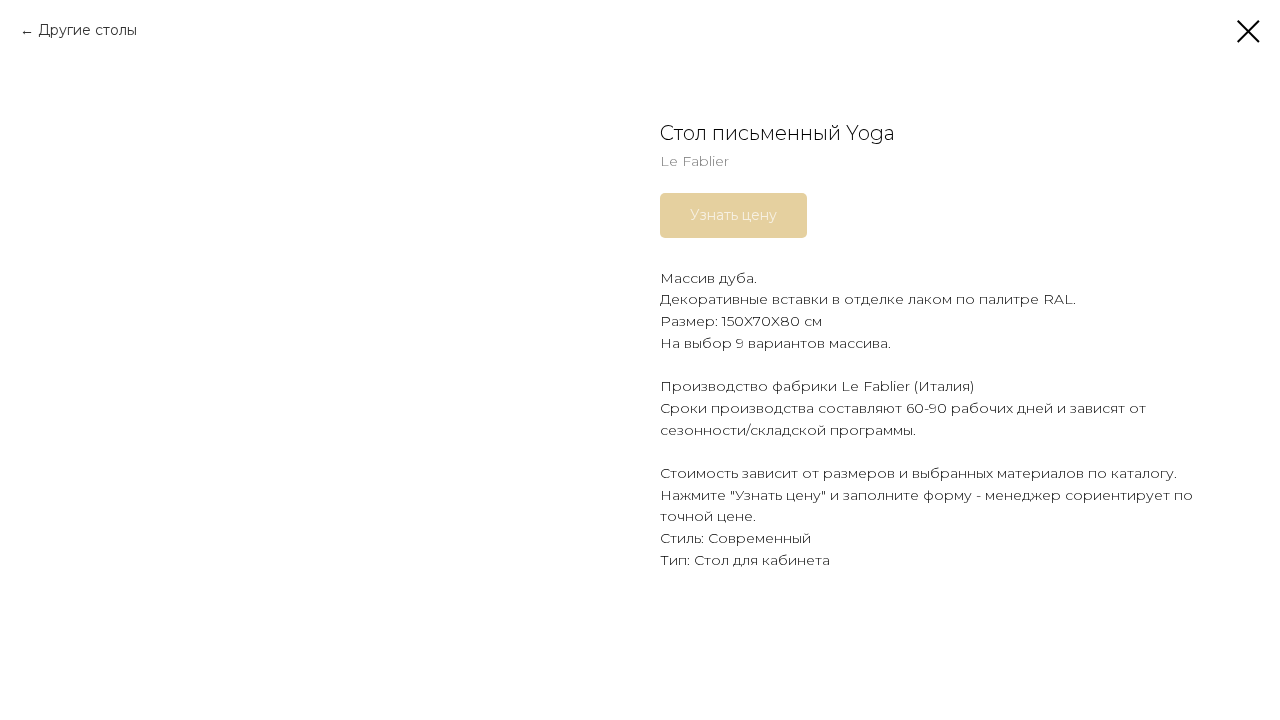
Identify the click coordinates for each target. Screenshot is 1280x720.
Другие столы (87, 30)
